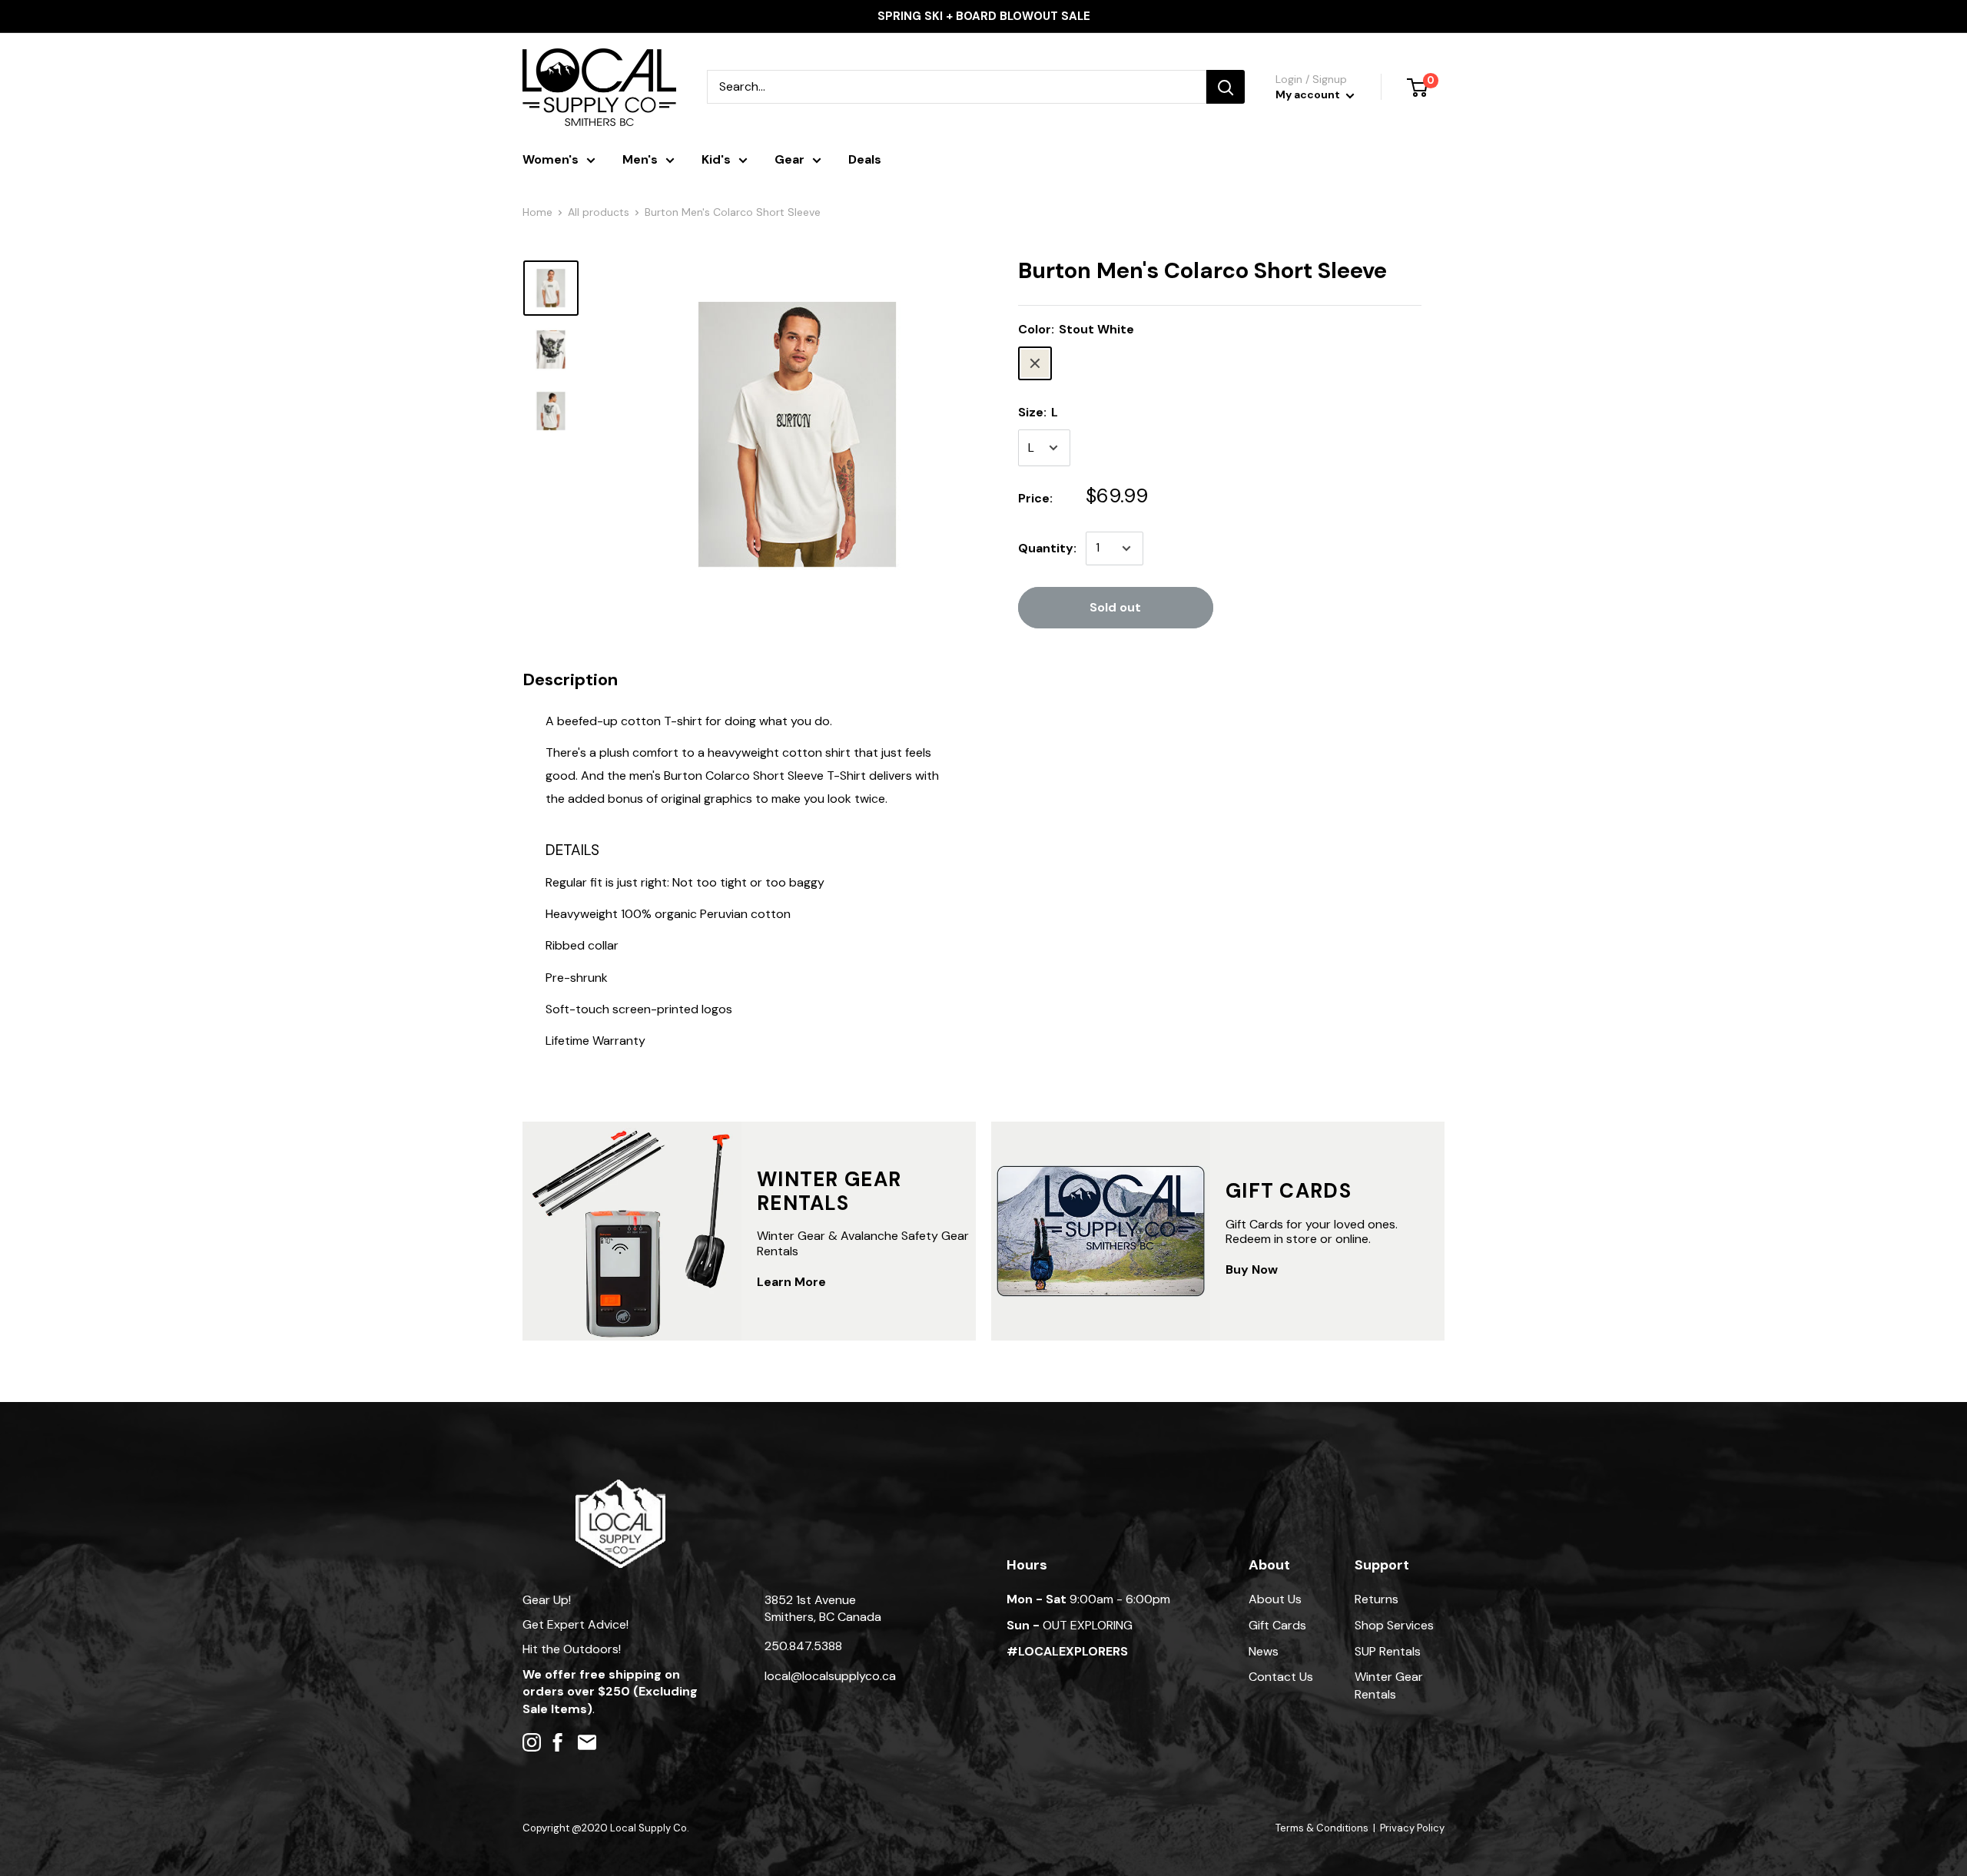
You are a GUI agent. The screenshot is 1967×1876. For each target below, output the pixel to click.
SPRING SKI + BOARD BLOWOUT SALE (984, 16)
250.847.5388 (803, 1646)
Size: (1038, 412)
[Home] (620, 1487)
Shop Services (1394, 1625)
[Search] (1226, 87)
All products (599, 212)
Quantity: (1047, 548)
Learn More (791, 1282)
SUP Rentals (1388, 1651)
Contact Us (1281, 1677)
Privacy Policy (1412, 1828)
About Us (1275, 1599)
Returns (1377, 1599)
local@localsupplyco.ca (830, 1676)
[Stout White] (1035, 363)
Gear (789, 159)
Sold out (1115, 607)
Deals (865, 159)
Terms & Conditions (1322, 1828)
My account (1309, 94)
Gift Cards (1277, 1625)
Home (537, 212)
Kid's (716, 159)
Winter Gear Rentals (1389, 1685)
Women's (551, 159)
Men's (640, 159)
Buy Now (1252, 1269)
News (1264, 1651)
